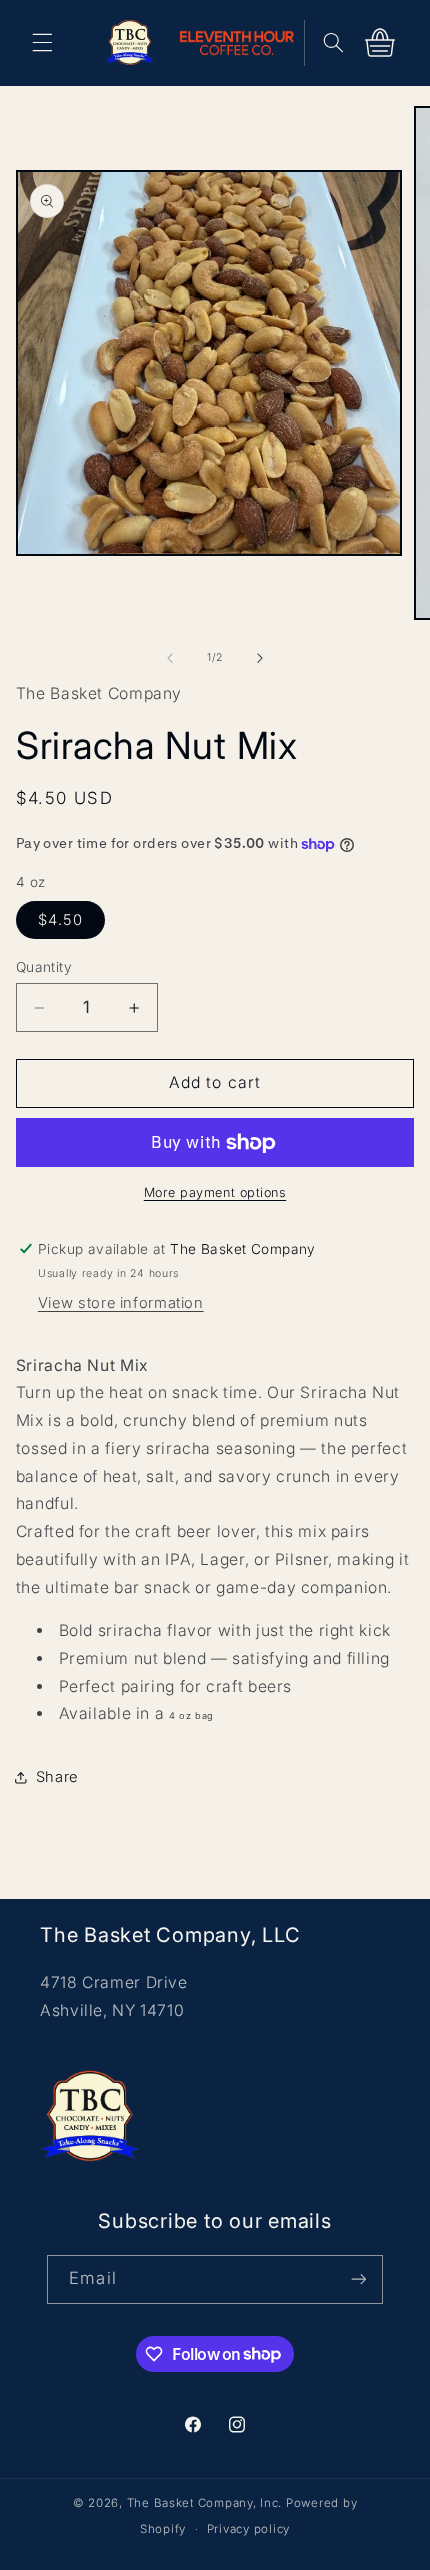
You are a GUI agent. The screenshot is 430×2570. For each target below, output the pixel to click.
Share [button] (57, 1777)
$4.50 (60, 920)
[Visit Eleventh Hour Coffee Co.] (242, 43)
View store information (121, 1303)
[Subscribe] (358, 2279)
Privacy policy (248, 2529)
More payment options (215, 1192)
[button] (42, 43)
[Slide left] (170, 658)
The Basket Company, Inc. (205, 2503)
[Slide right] (260, 658)
